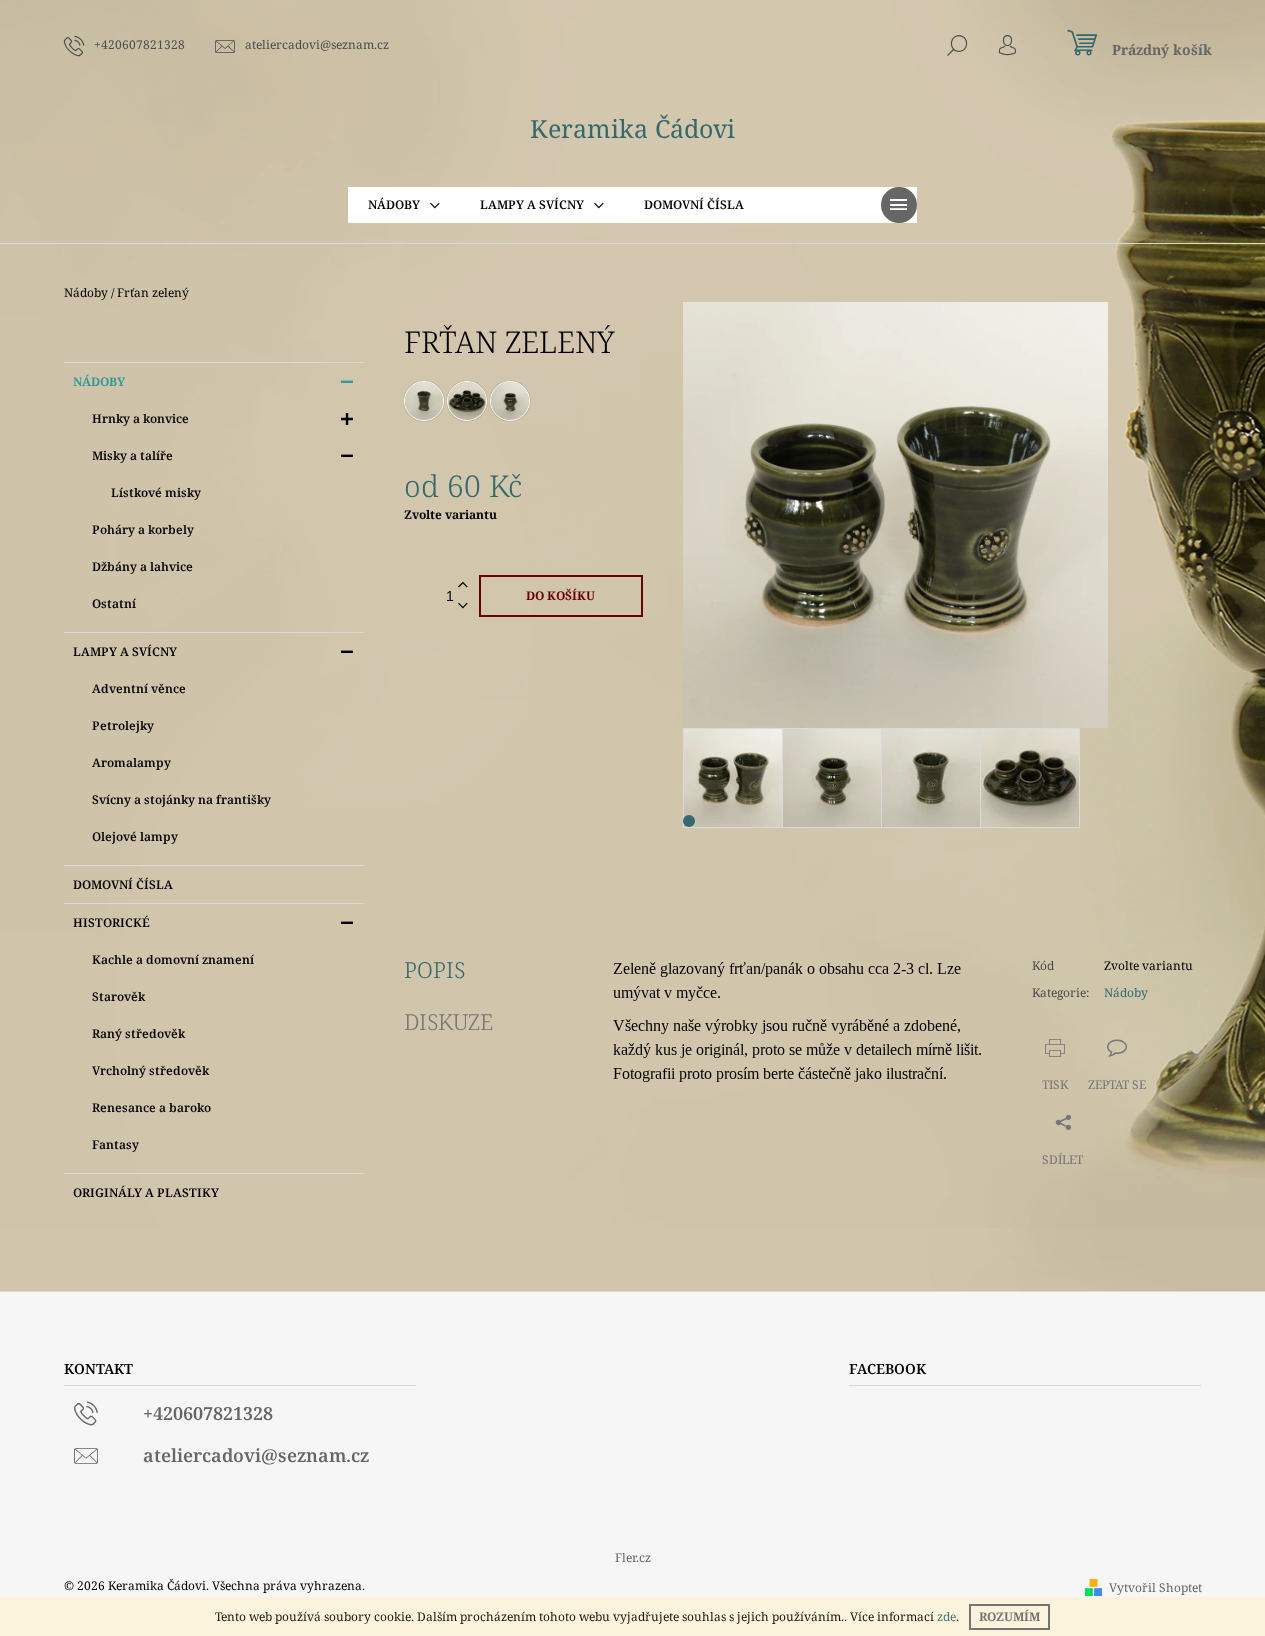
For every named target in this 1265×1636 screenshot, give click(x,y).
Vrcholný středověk (150, 1070)
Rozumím (1009, 1616)
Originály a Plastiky (146, 1192)
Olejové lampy (135, 836)
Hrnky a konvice (140, 418)
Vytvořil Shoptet (1155, 1587)
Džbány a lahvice (142, 566)
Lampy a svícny (125, 651)
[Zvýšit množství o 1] (463, 585)
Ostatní (114, 603)
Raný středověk (138, 1033)
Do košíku (560, 595)
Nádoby (99, 381)
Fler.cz (633, 1557)
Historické (111, 922)
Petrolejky (123, 725)
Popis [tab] (434, 969)
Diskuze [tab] (448, 1021)
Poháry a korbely (143, 529)
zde (946, 1616)
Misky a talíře (132, 455)
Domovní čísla (123, 884)
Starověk (118, 996)
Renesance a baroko (151, 1107)
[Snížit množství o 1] (463, 606)
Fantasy (115, 1144)
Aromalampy (131, 762)
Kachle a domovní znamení (173, 959)
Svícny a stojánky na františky (181, 799)
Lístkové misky (156, 492)
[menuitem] (404, 205)
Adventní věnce (139, 688)
